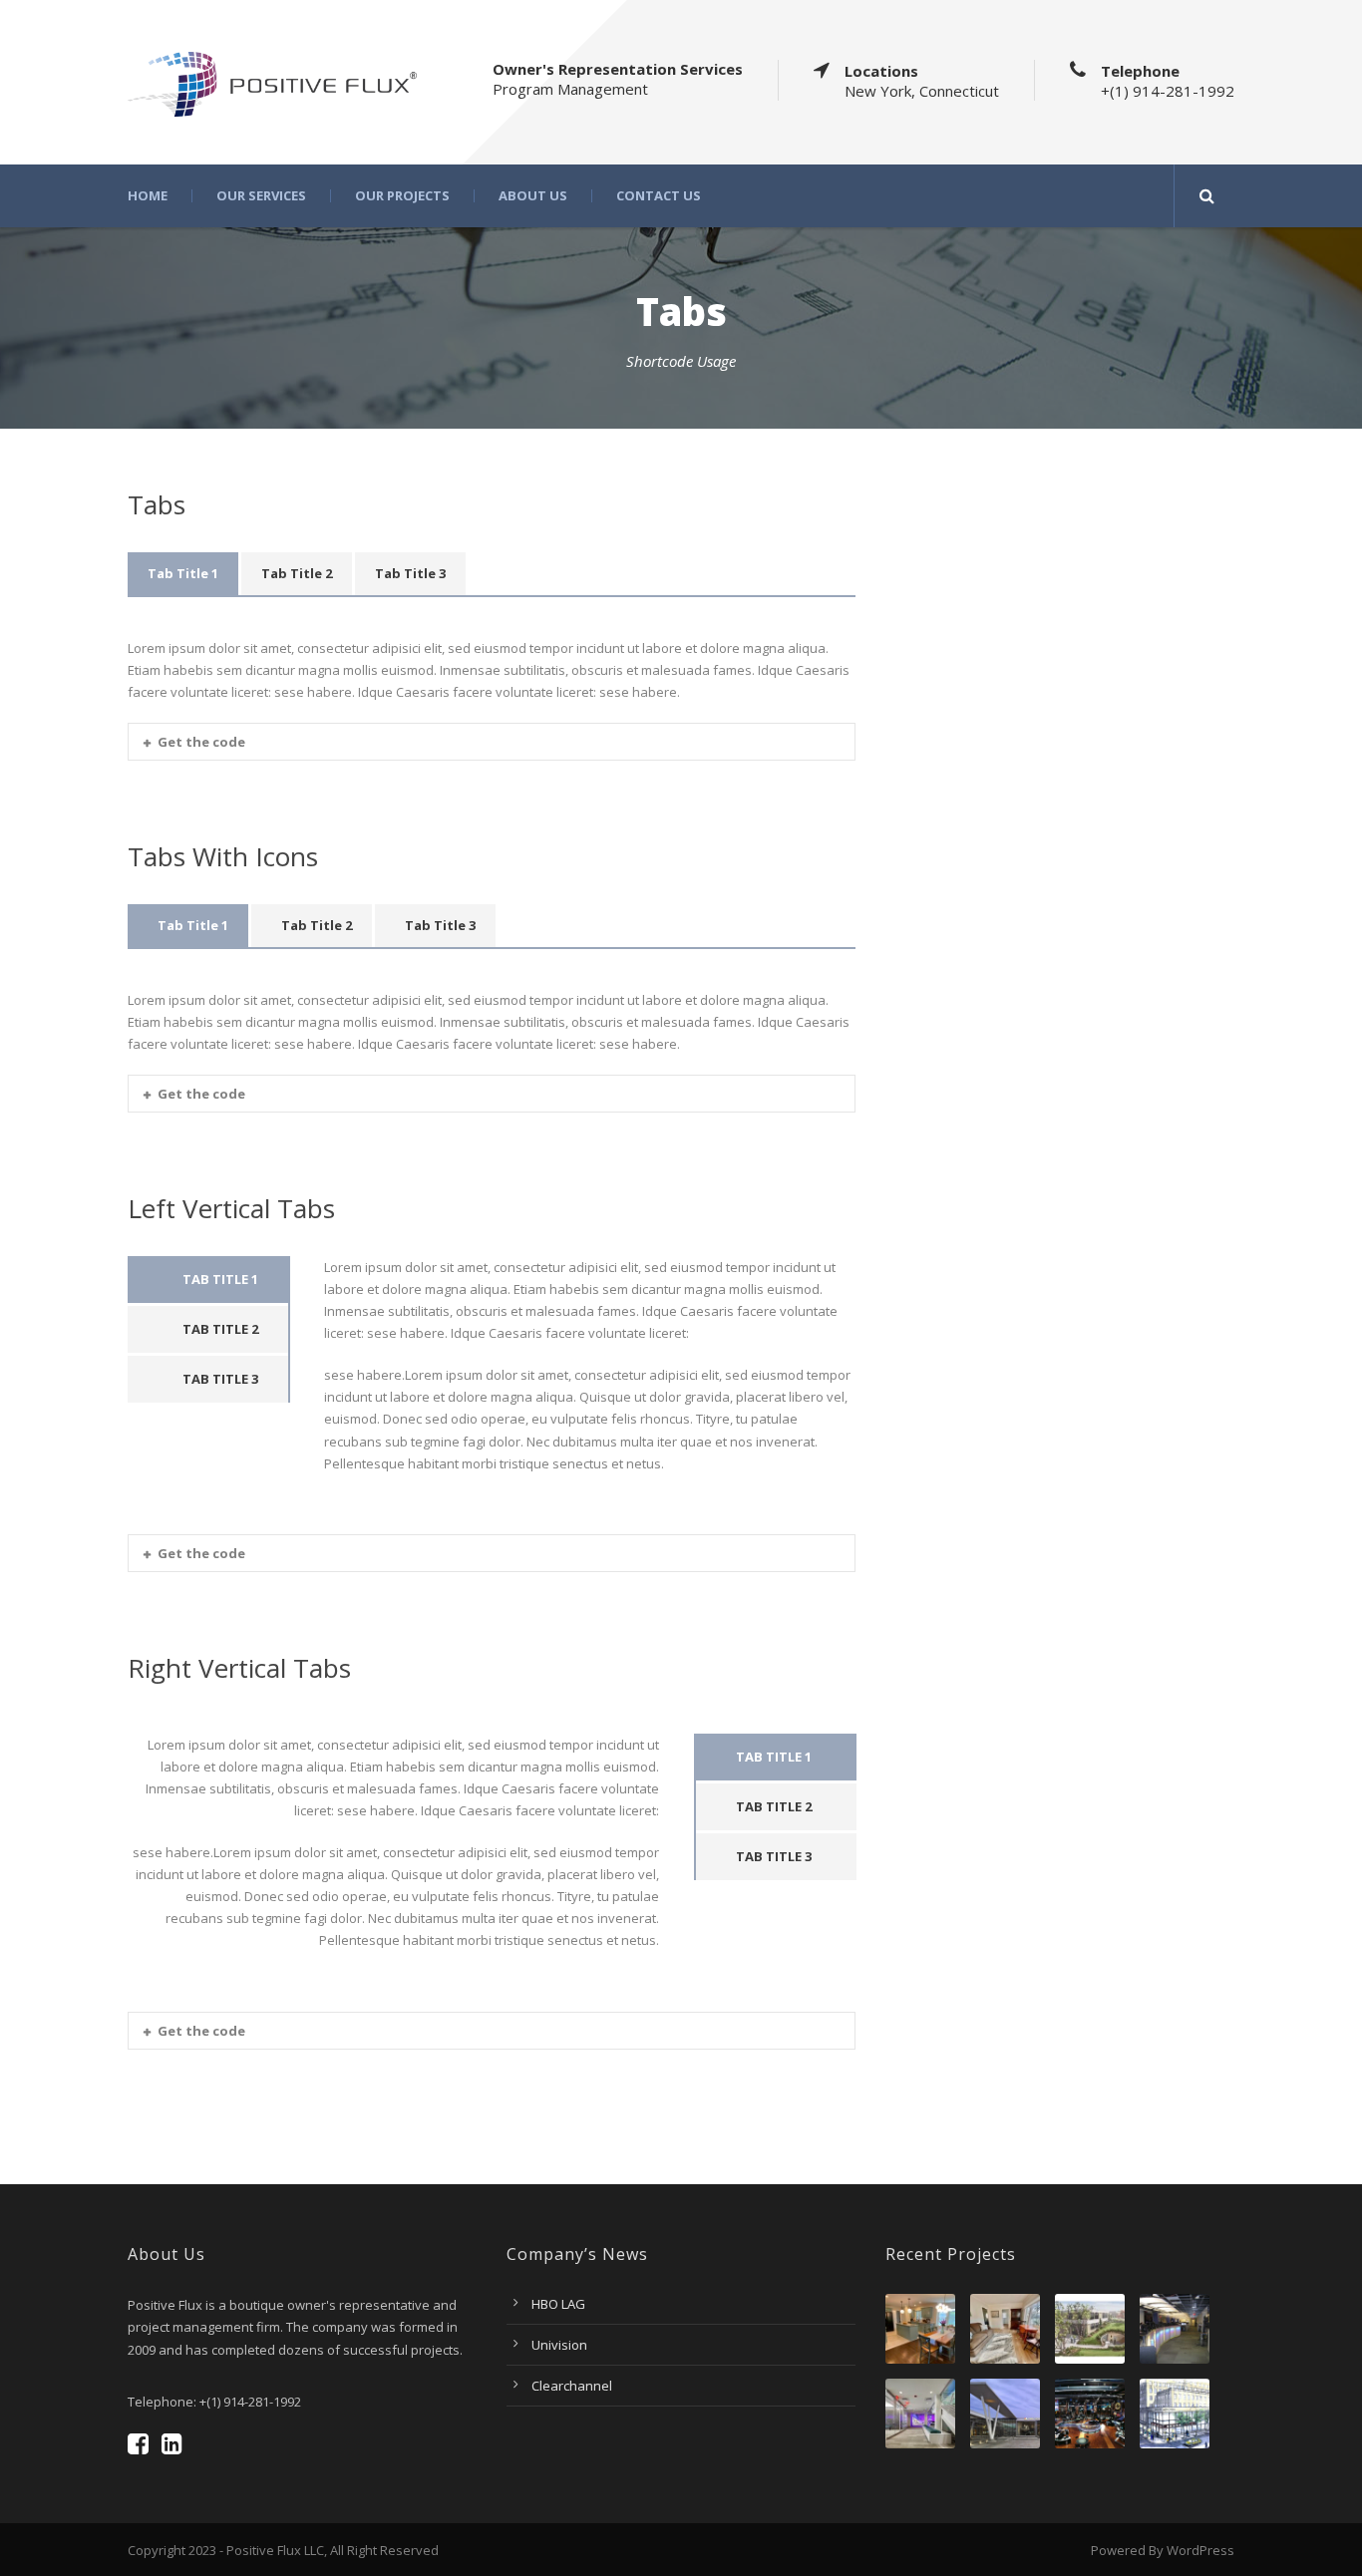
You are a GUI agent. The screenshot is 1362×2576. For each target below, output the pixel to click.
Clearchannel (572, 2386)
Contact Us (659, 196)
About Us (533, 196)
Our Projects (402, 196)
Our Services (261, 196)
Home (148, 196)
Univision (559, 2345)
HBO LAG (558, 2304)
